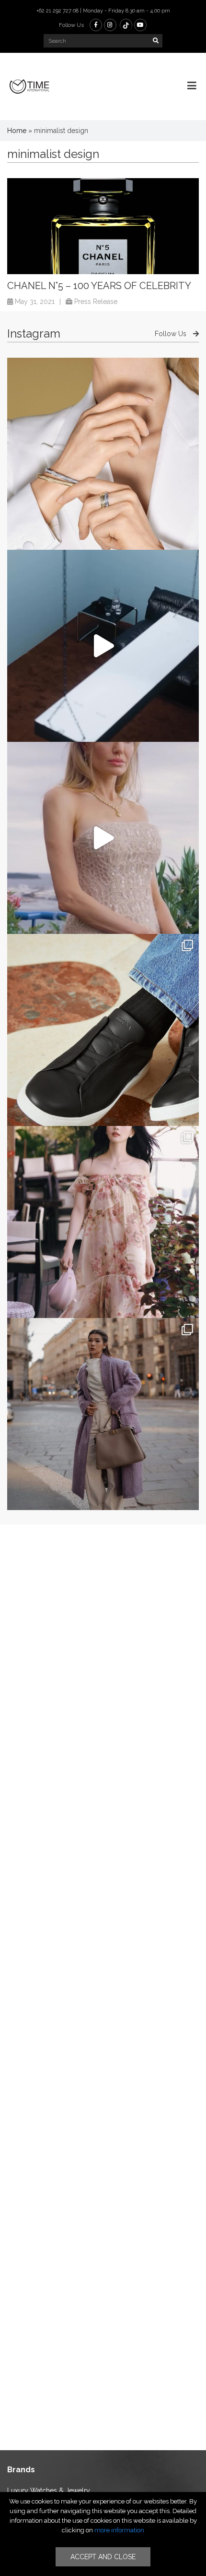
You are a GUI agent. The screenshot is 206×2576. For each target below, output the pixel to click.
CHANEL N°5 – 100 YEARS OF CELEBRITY (99, 286)
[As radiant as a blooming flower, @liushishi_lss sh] (103, 1222)
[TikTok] (126, 25)
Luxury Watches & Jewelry (49, 2491)
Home (17, 131)
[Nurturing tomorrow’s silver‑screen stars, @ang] (103, 838)
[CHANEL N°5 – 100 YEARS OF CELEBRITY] (103, 226)
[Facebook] (96, 25)
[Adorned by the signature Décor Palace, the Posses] (103, 454)
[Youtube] (140, 25)
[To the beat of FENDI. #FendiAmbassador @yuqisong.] (103, 646)
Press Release (96, 302)
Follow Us (172, 334)
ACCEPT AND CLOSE (103, 2557)
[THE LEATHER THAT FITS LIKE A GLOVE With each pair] (103, 1030)
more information (119, 2530)
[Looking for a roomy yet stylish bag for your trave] (103, 1414)
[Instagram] (110, 25)
